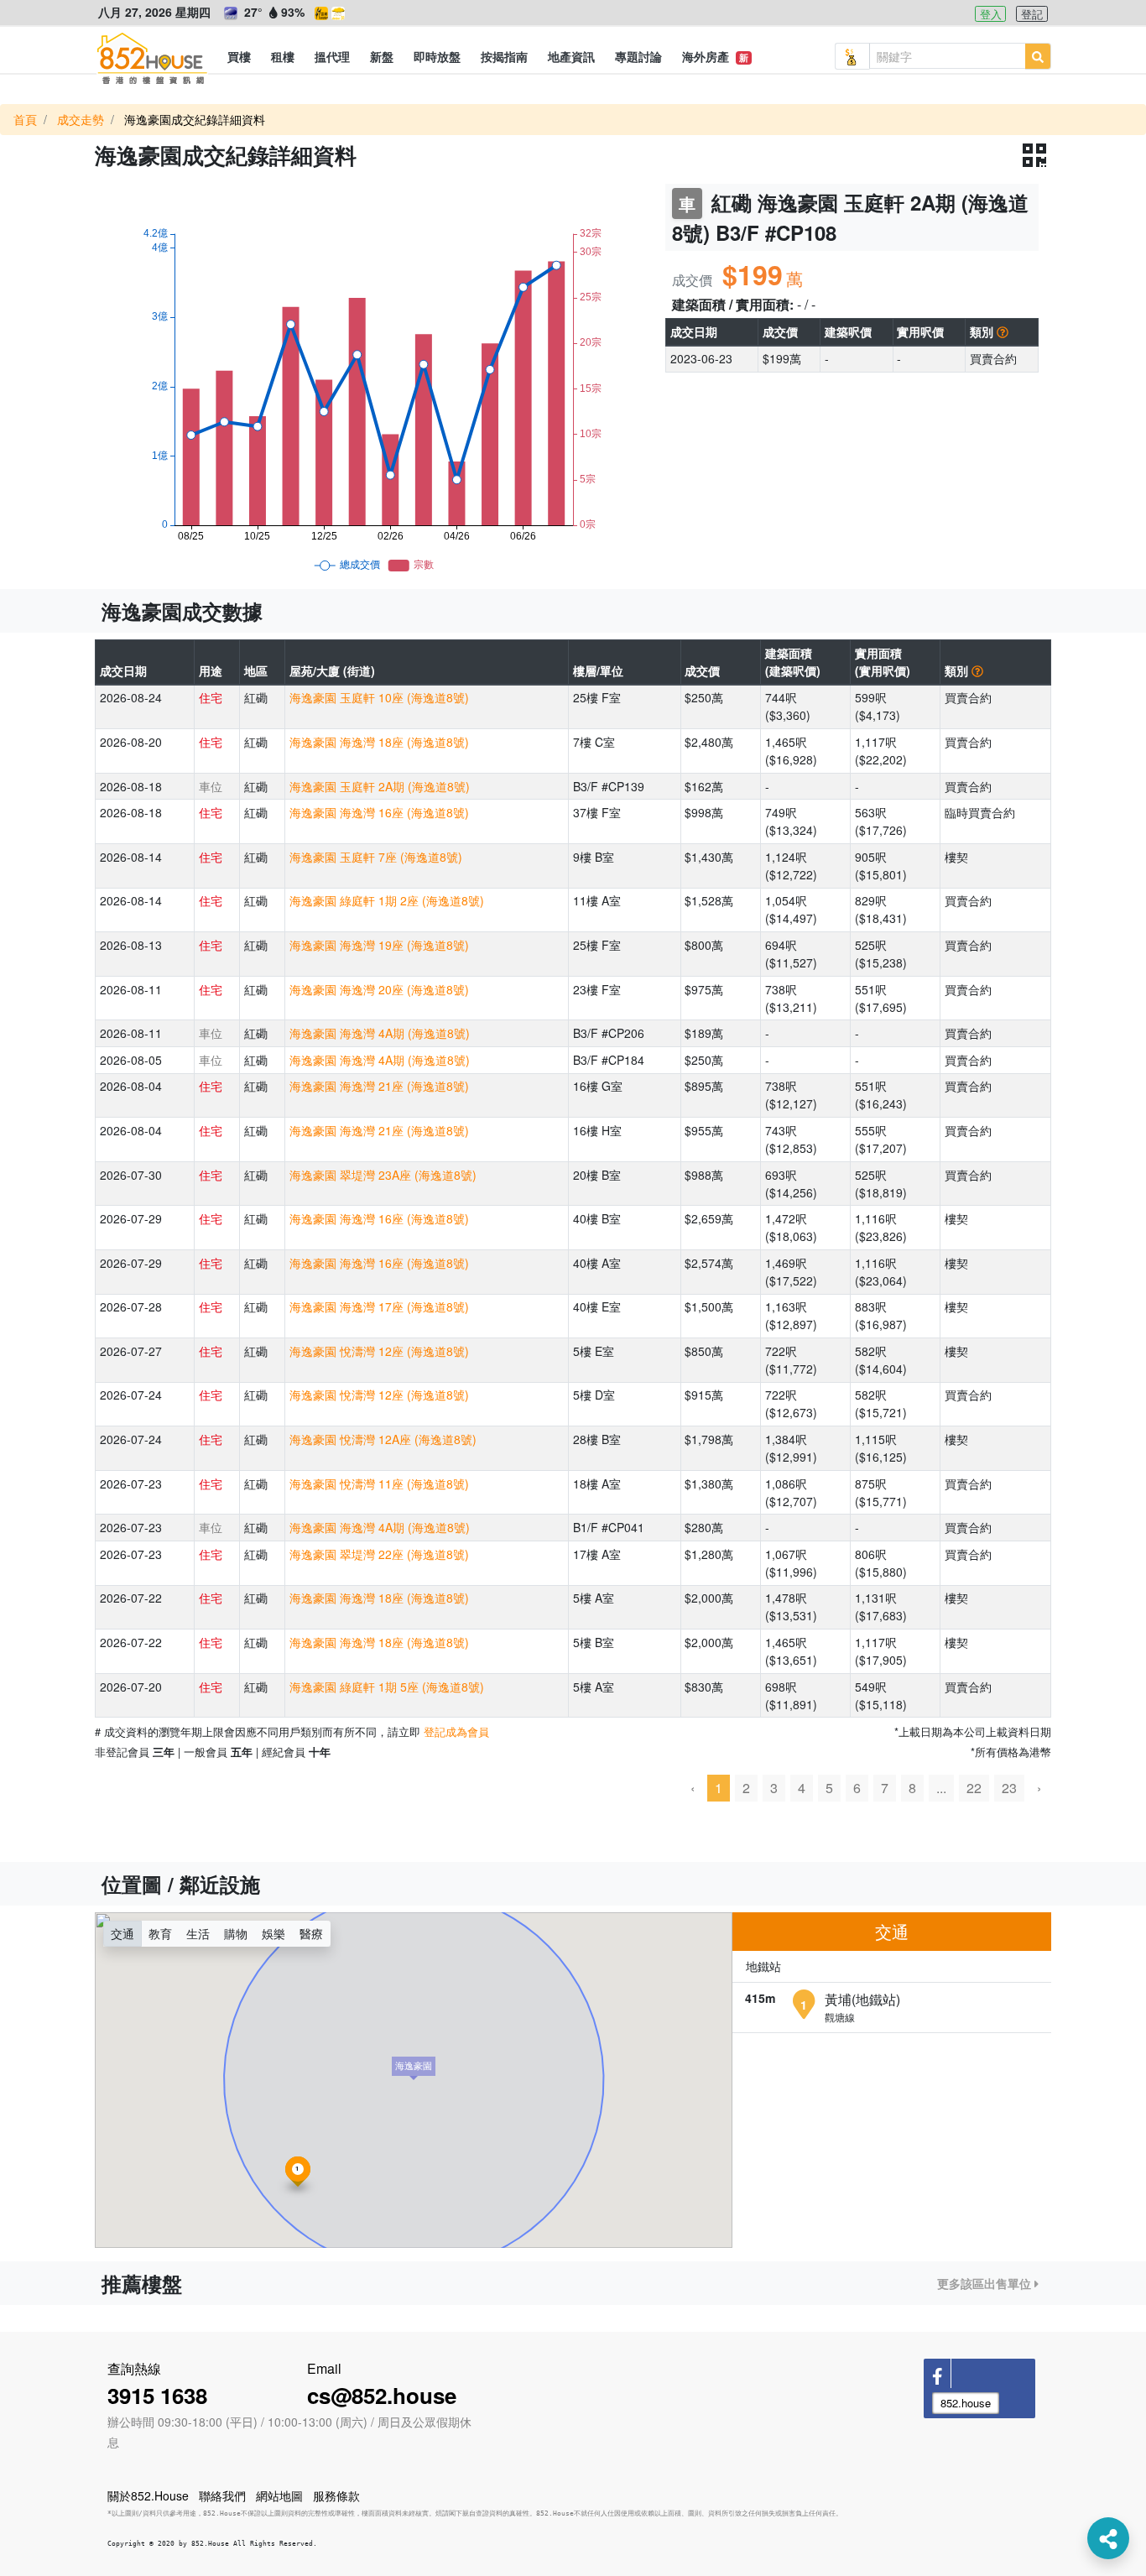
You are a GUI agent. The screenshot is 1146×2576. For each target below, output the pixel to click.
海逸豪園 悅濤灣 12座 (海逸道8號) (379, 1351)
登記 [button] (1032, 14)
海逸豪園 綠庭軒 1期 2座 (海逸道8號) (387, 900)
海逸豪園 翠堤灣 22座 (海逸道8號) (379, 1554)
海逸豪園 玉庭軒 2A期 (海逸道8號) (380, 786)
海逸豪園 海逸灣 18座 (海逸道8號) (379, 742)
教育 (160, 1933)
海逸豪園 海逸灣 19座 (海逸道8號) (379, 945)
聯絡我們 (222, 2495)
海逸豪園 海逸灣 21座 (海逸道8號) (379, 1086)
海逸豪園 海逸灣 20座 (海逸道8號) (379, 989)
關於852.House (148, 2495)
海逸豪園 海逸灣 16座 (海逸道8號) (379, 812)
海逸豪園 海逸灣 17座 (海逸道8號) (379, 1306)
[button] (239, 56)
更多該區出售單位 (986, 2283)
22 (974, 1788)
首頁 (25, 119)
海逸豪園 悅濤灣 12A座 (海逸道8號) (383, 1439)
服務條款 (336, 2495)
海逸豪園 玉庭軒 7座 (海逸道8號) (376, 857)
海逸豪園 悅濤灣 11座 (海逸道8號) (379, 1484)
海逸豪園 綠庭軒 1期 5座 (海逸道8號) (387, 1687)
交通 (122, 1933)
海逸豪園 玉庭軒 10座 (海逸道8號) (379, 697)
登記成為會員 (456, 1731)
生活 (198, 1933)
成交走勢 (81, 119)
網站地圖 (279, 2495)
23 (1009, 1788)
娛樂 (273, 1933)
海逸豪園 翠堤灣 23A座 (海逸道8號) (383, 1175)
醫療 (311, 1933)
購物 (236, 1933)
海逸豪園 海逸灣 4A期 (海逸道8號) (380, 1033)
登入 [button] (991, 14)
